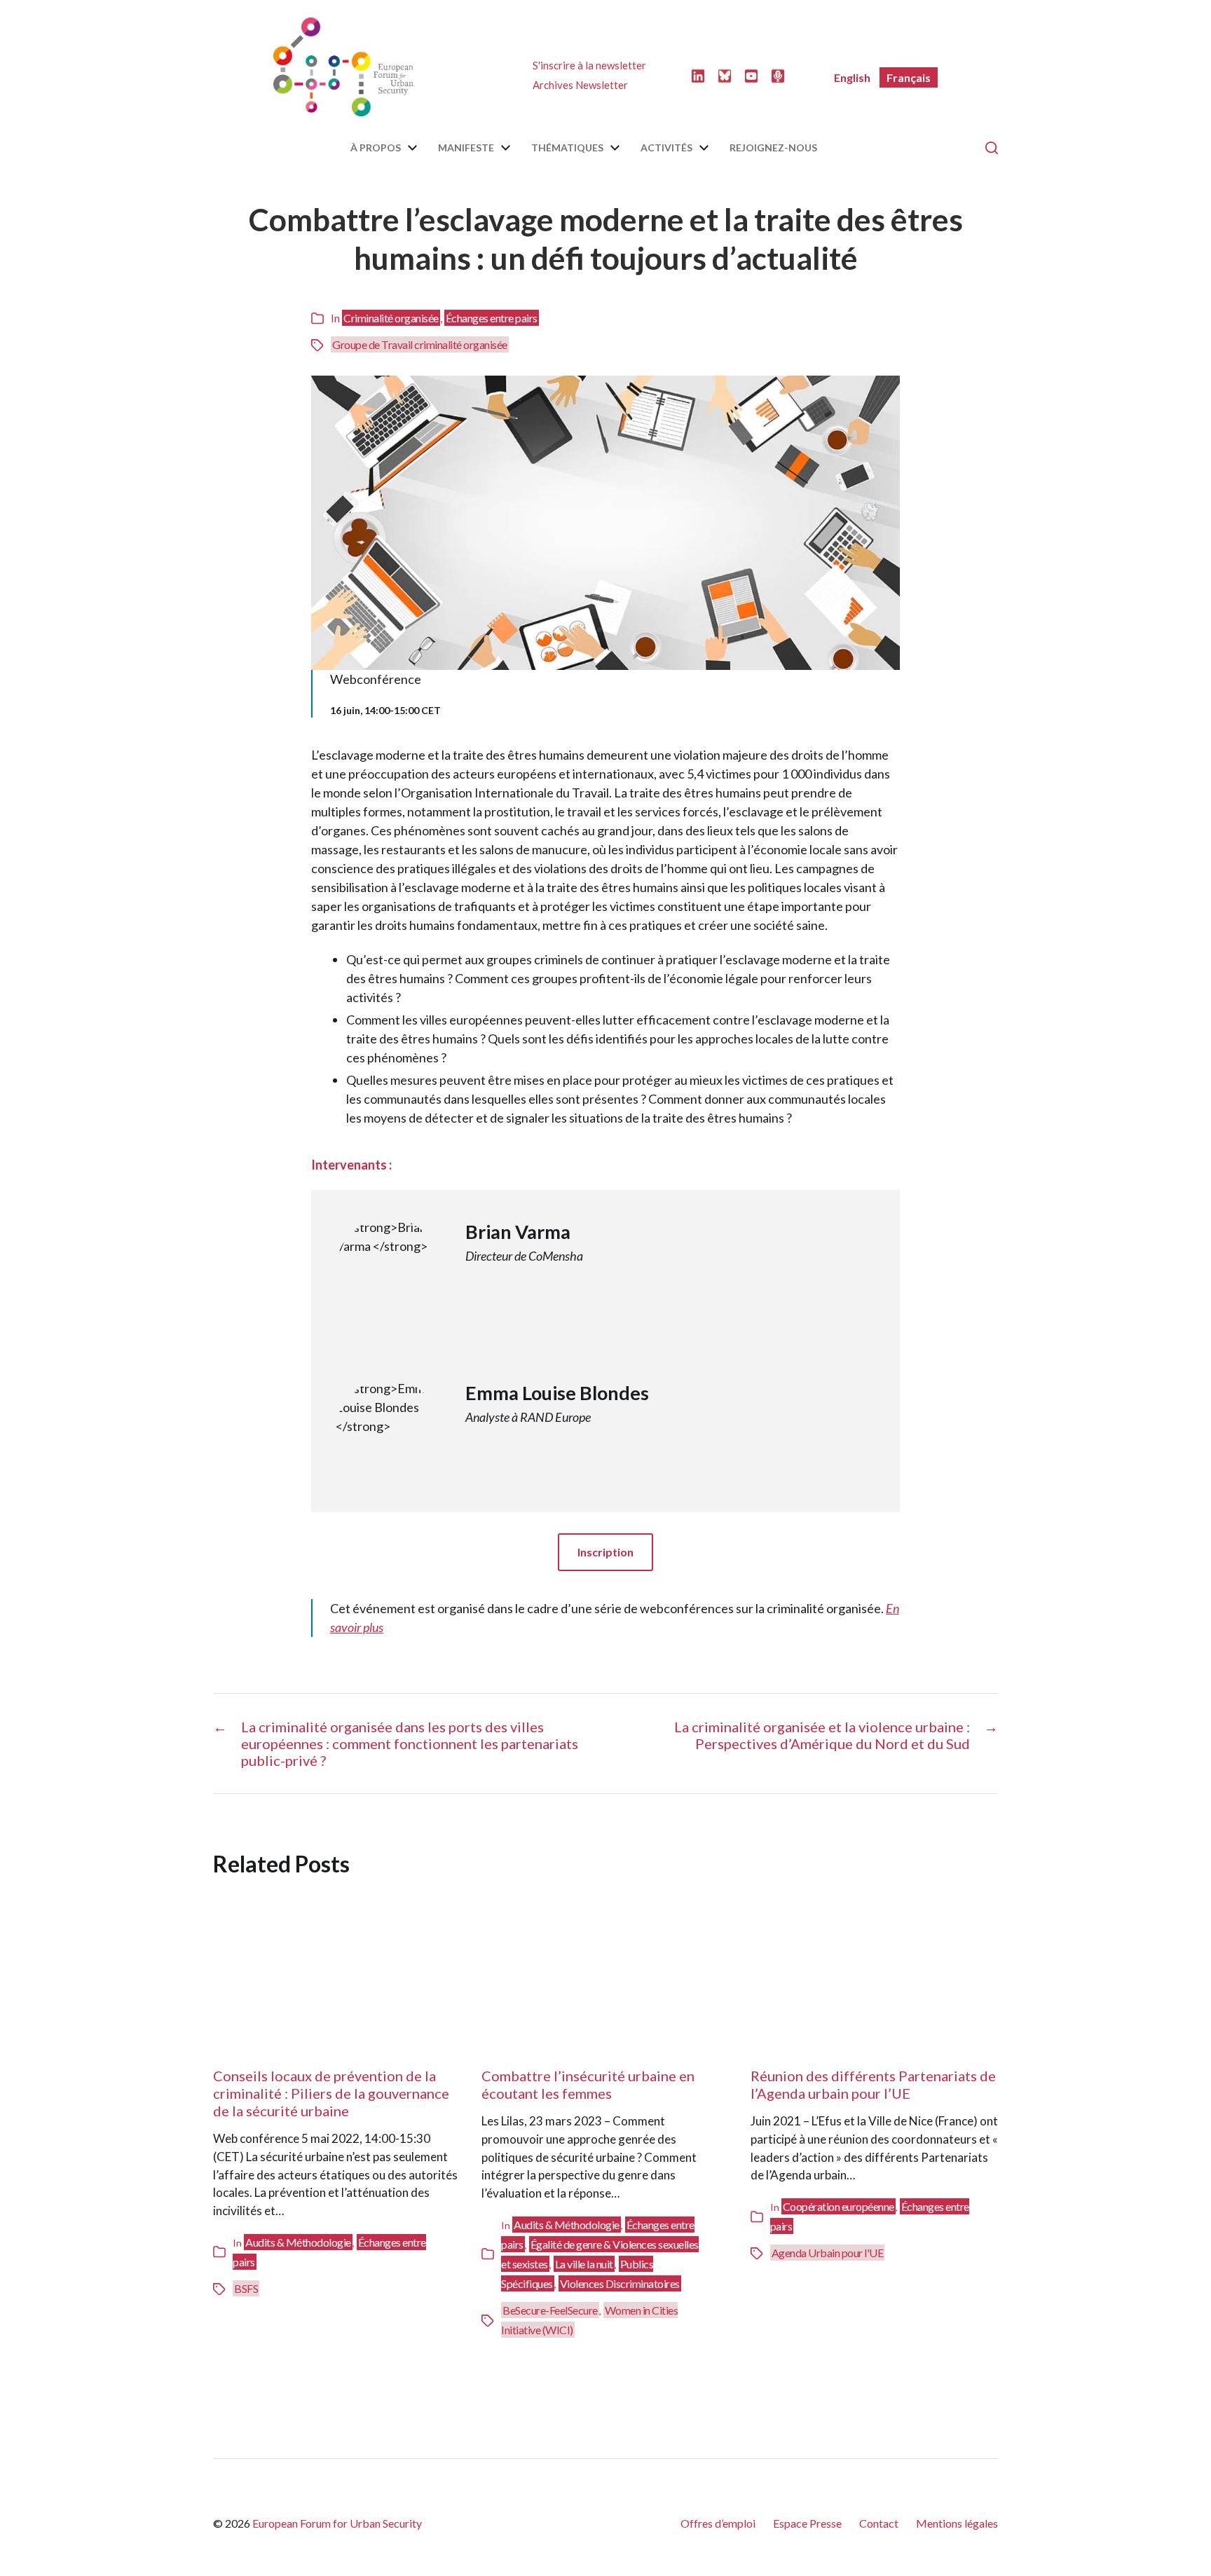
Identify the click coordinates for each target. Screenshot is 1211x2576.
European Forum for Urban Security (337, 2523)
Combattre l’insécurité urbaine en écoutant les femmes (588, 2084)
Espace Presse (807, 2523)
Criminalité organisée (391, 318)
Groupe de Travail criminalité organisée (420, 344)
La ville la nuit (584, 2264)
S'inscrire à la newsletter (589, 65)
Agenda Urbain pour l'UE (828, 2253)
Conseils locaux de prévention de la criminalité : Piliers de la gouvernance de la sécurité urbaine (331, 2093)
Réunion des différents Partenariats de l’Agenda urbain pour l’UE (873, 2084)
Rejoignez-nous (773, 148)
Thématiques (567, 148)
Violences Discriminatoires (620, 2283)
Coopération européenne (839, 2206)
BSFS (246, 2288)
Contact (879, 2523)
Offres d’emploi (718, 2523)
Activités (666, 148)
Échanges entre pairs (492, 318)
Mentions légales (957, 2523)
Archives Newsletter (580, 85)
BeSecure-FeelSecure (550, 2310)
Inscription (605, 1552)
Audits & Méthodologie (298, 2242)
